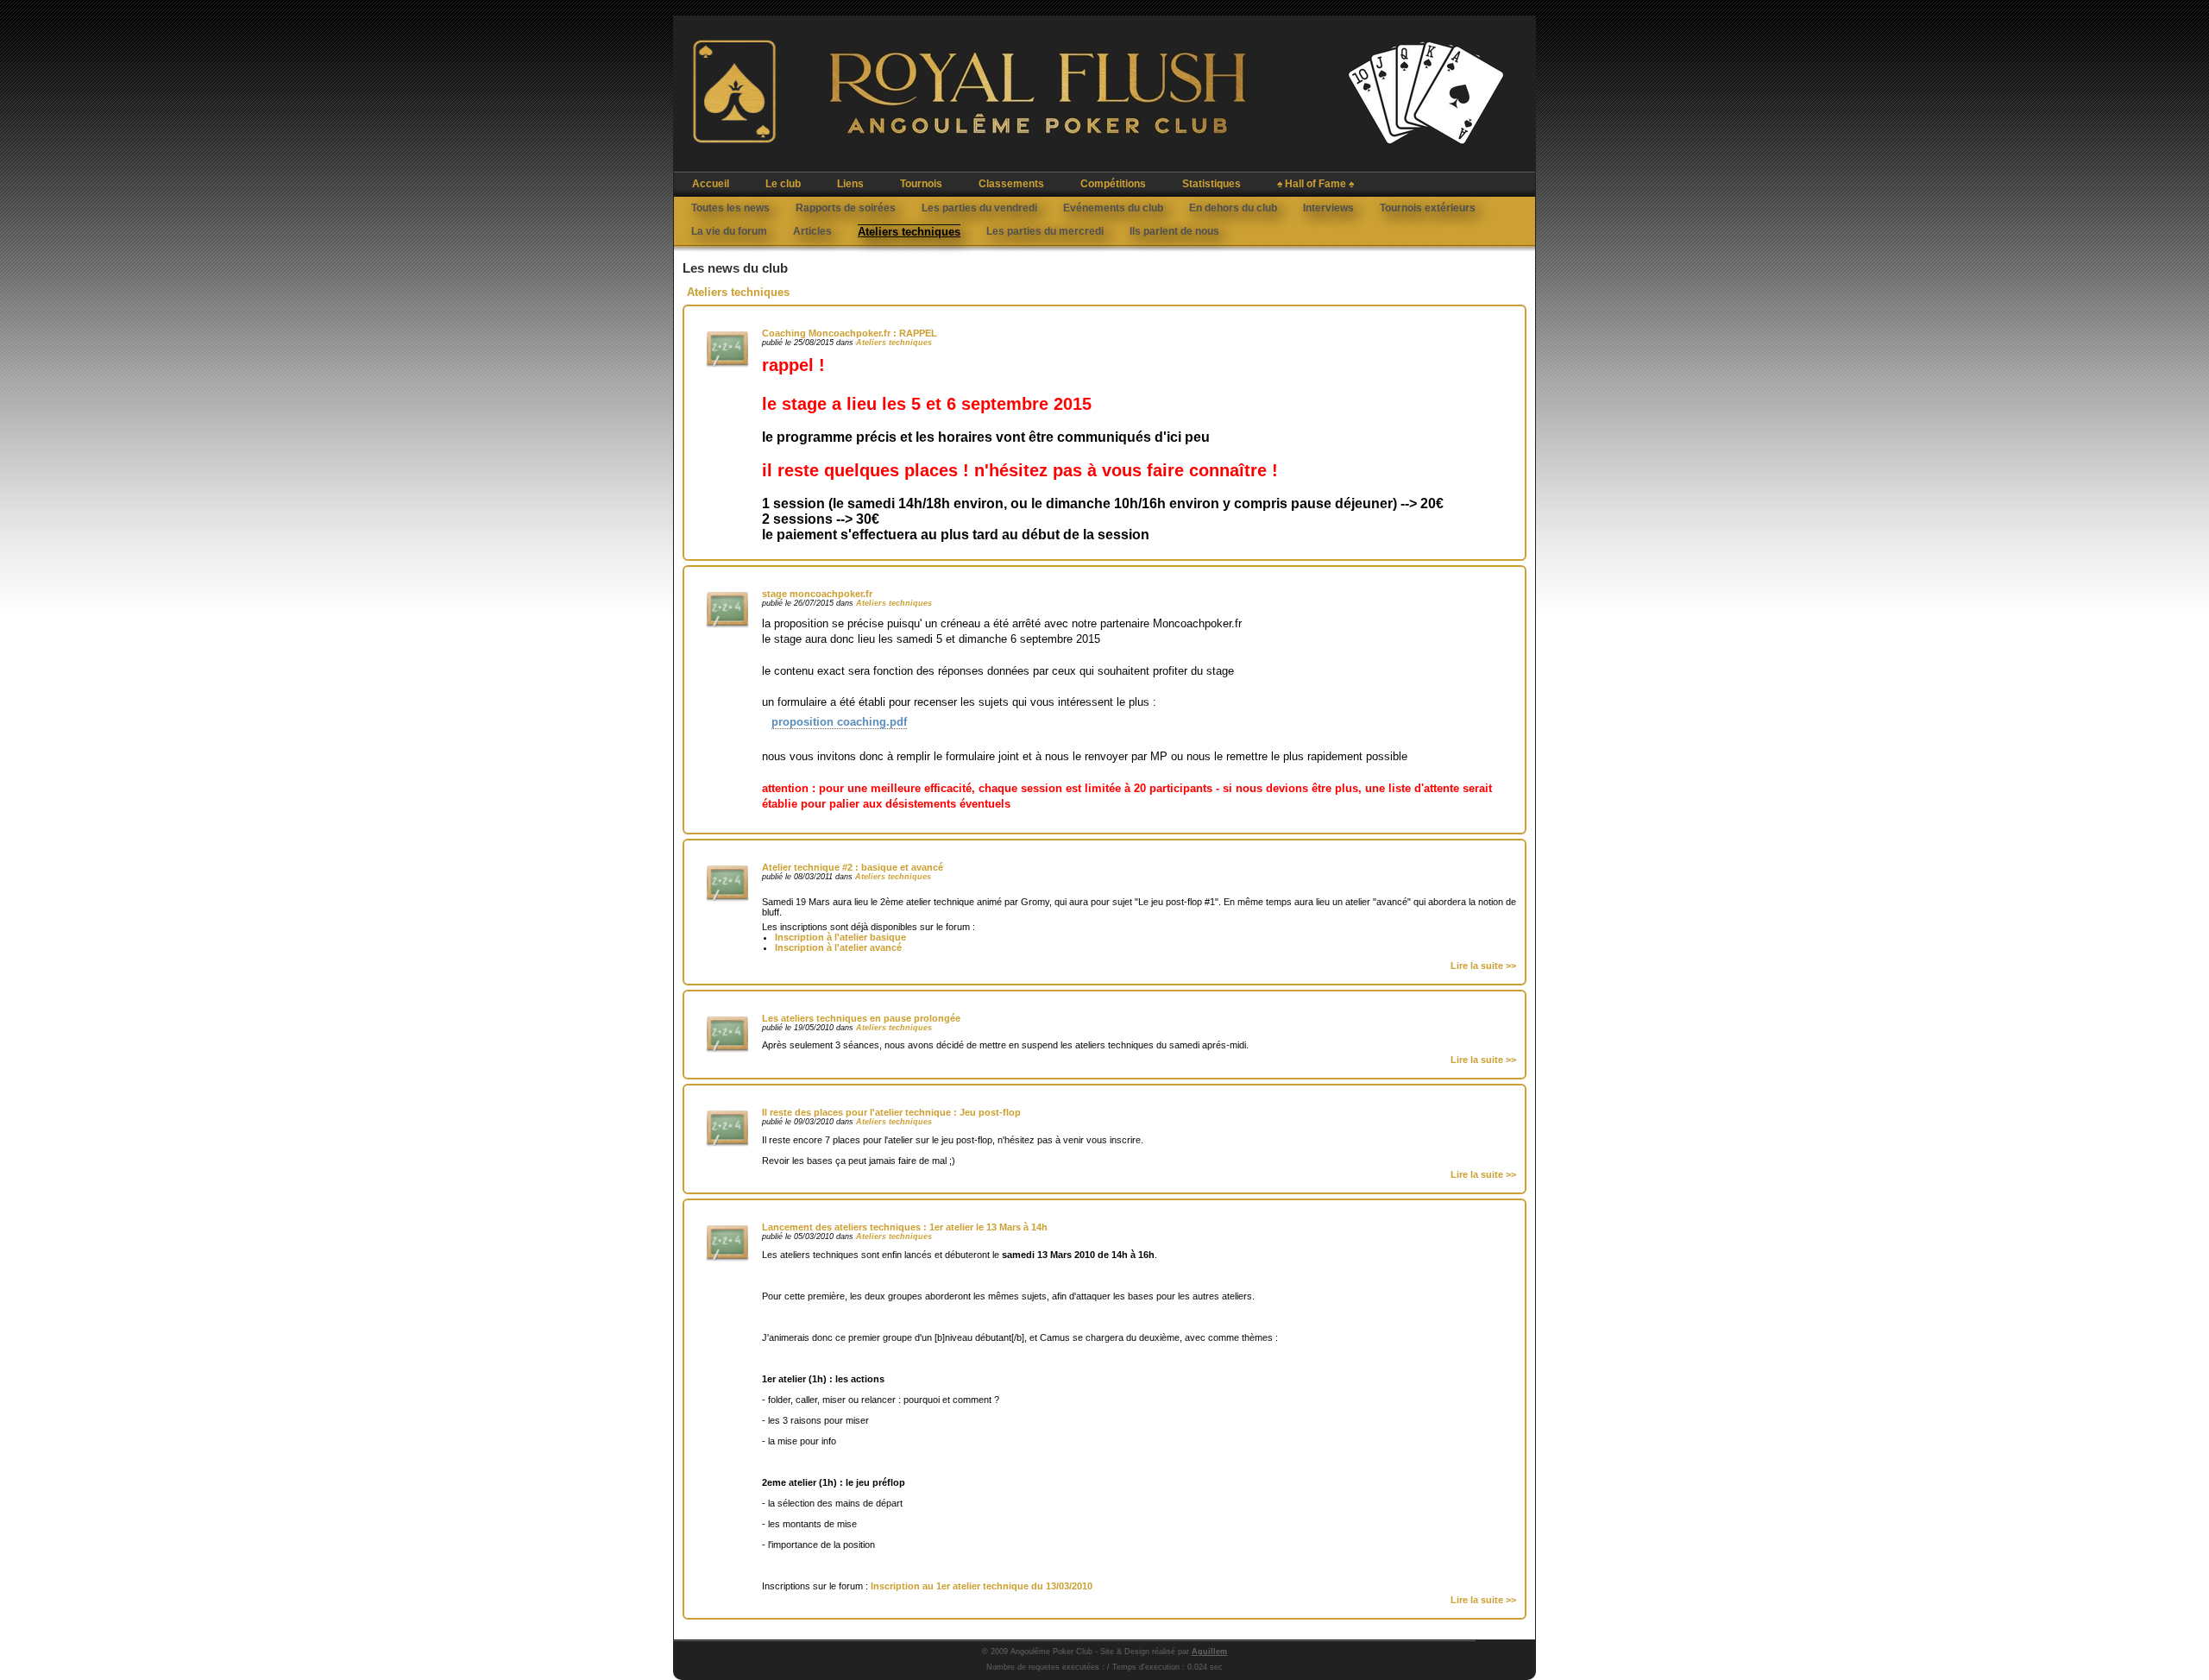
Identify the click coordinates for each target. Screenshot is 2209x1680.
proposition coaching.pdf (839, 722)
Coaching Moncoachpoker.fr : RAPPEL (850, 333)
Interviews (1328, 208)
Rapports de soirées (846, 208)
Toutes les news (730, 208)
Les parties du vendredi (979, 208)
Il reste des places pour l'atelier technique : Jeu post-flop (891, 1112)
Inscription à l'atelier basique (840, 937)
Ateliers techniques (909, 232)
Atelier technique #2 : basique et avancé (853, 867)
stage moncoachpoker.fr (817, 594)
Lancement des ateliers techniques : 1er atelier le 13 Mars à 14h (905, 1227)
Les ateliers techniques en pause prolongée (861, 1018)
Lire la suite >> (1483, 966)
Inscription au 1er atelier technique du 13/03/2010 (982, 1586)
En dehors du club (1233, 208)
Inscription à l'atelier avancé (838, 947)
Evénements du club (1113, 208)
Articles (812, 231)
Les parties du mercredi (1045, 231)
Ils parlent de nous (1174, 231)
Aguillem (1209, 1652)
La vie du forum (729, 231)
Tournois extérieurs (1428, 208)
